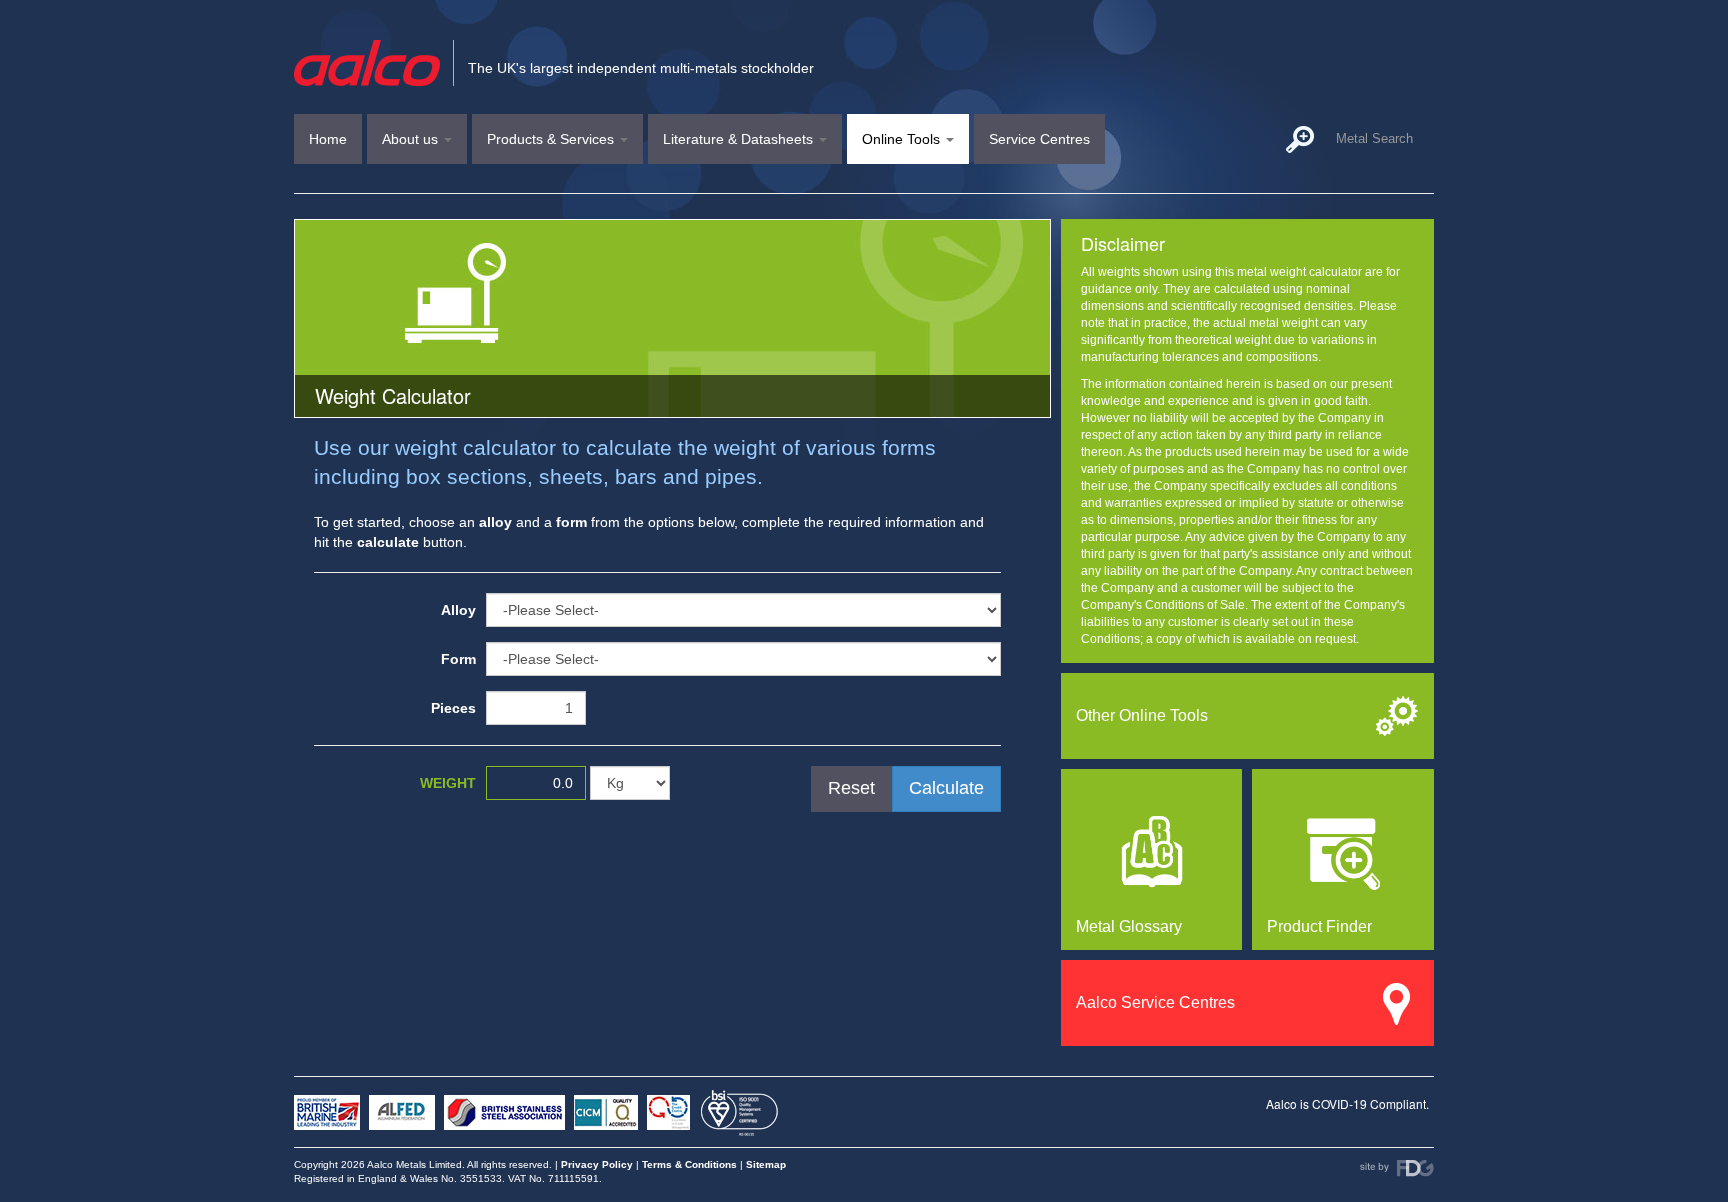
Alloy (458, 610)
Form (458, 659)
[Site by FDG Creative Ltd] (1397, 1168)
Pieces (453, 708)
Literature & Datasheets (740, 139)
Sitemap (766, 1164)
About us (412, 139)
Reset (851, 788)
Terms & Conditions (689, 1164)
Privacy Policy (597, 1164)
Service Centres (1039, 139)
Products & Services (552, 139)
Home (328, 139)
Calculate (946, 788)
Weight (448, 783)
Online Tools (903, 139)
